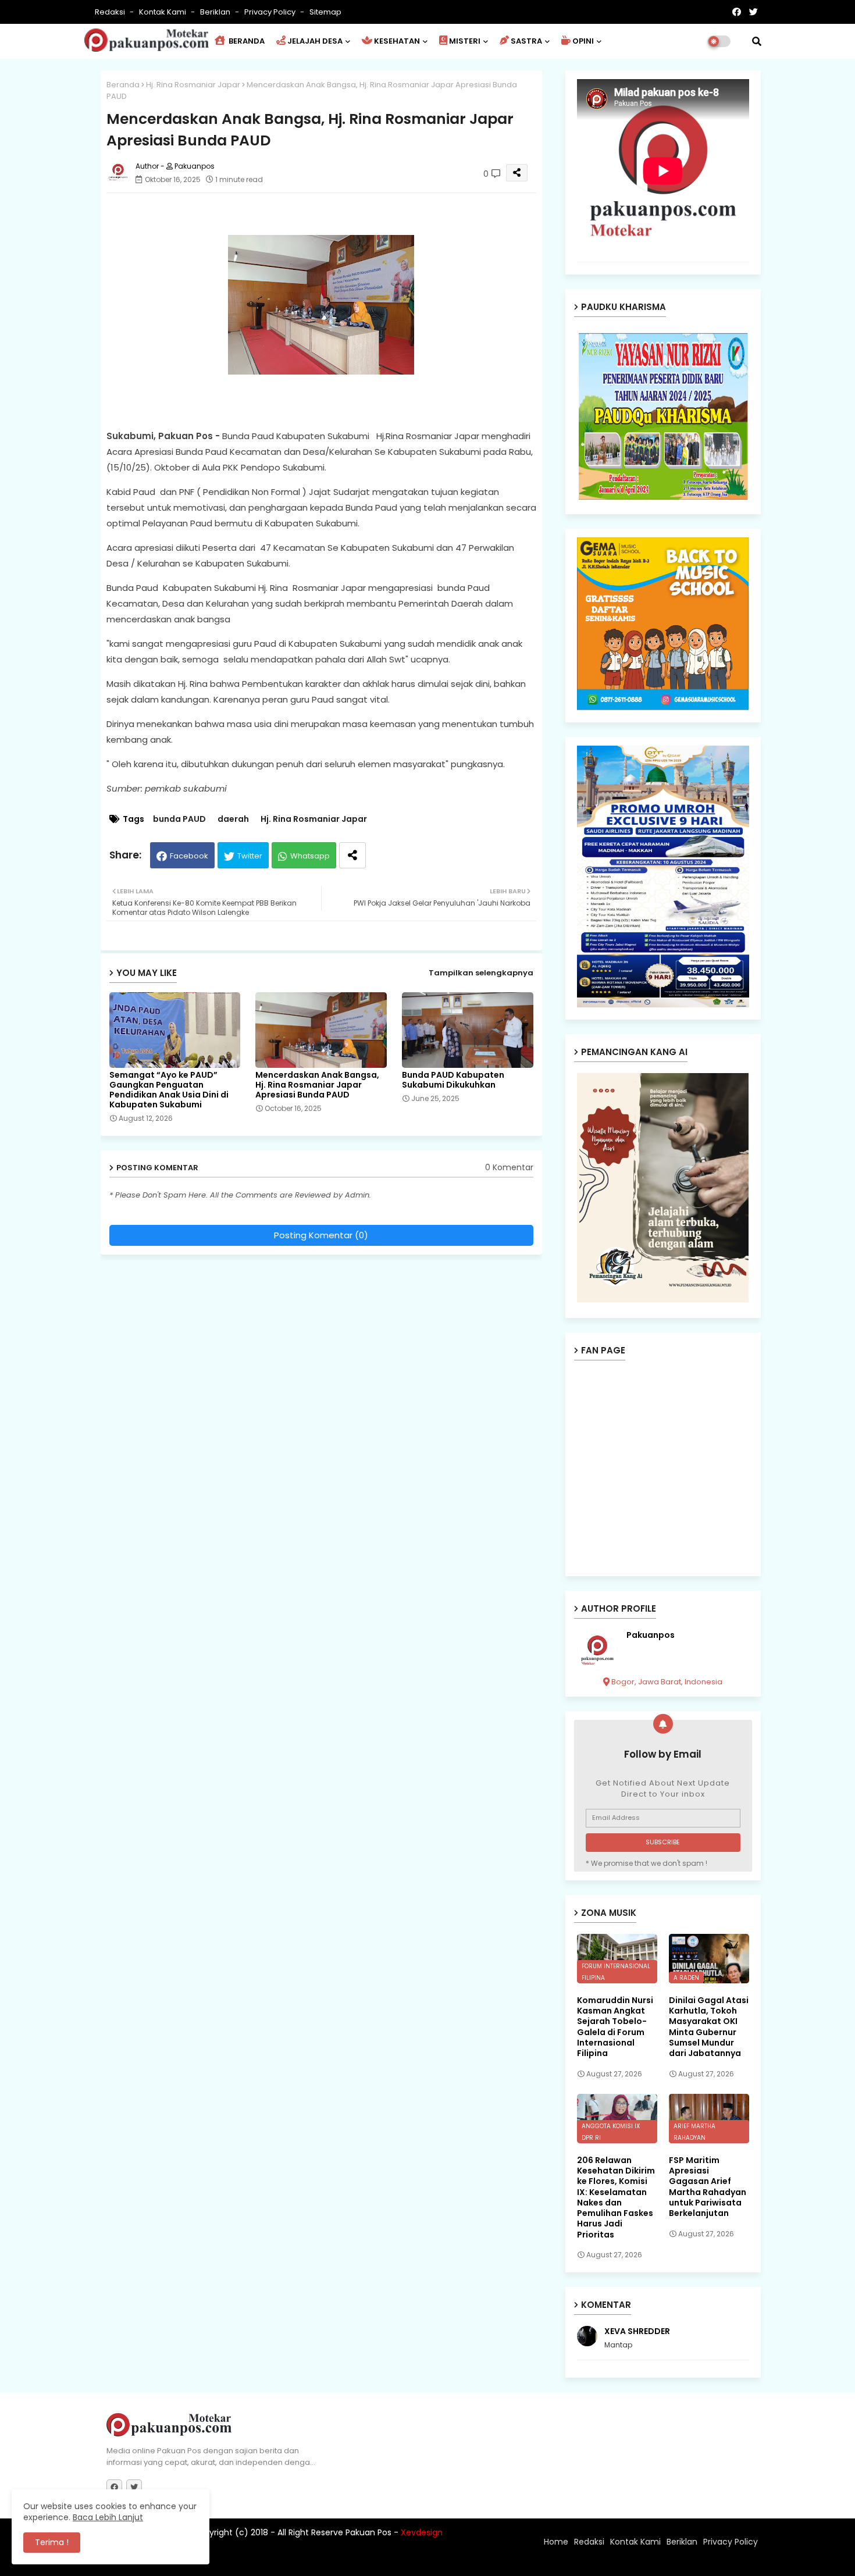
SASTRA (526, 41)
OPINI (583, 41)
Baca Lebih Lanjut (108, 2517)
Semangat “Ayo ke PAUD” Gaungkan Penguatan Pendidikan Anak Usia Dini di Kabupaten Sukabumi (169, 1090)
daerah (233, 819)
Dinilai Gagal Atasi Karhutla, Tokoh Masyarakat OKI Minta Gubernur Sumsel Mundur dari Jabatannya (709, 2027)
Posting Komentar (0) (321, 1235)
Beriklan (216, 12)
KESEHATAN (397, 41)
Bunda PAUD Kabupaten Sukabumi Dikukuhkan (453, 1080)
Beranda (123, 85)
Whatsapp (310, 856)
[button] (757, 41)
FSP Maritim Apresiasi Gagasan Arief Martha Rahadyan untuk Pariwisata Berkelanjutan (708, 2187)
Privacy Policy (271, 12)
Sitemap (325, 12)
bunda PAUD (179, 819)
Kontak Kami (163, 12)
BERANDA (246, 41)
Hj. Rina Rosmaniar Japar (193, 85)
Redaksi (111, 12)
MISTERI (465, 41)
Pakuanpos (651, 1635)
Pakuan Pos (310, 2561)
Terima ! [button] (52, 2542)
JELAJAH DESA (315, 41)
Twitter (250, 856)
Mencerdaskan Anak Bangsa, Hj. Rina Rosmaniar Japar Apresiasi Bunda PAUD (317, 1085)
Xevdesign (422, 2532)
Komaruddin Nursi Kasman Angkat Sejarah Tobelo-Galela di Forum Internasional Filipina (615, 2027)
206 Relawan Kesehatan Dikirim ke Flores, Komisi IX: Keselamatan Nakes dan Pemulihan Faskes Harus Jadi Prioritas (616, 2197)
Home (556, 2542)
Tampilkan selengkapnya (481, 973)
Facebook (189, 856)
